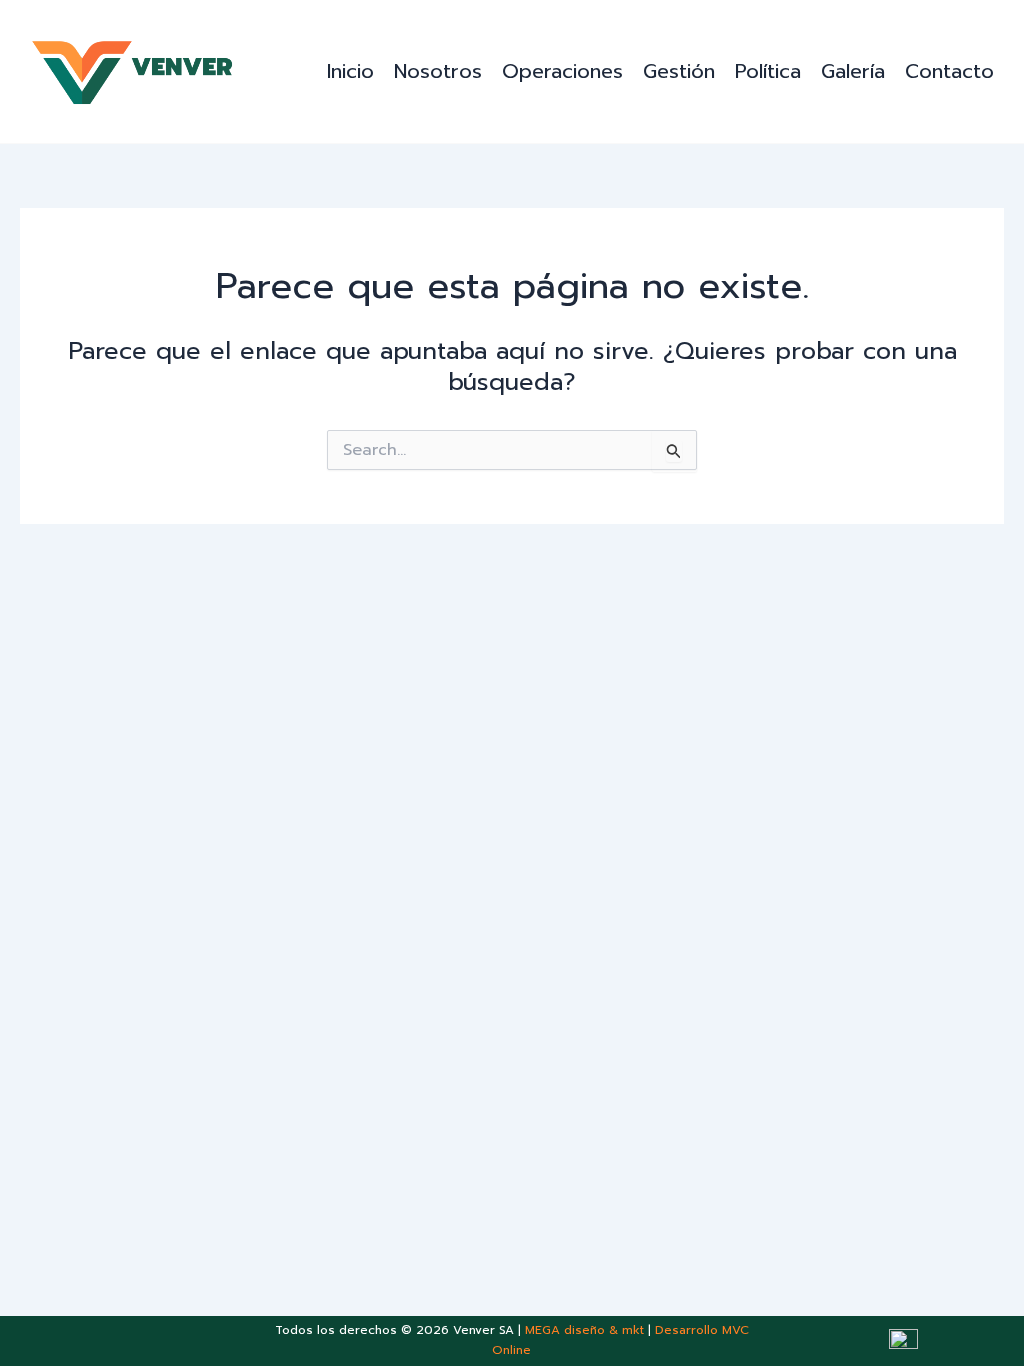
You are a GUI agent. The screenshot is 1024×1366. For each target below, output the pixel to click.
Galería (853, 71)
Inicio (350, 71)
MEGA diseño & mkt (584, 1330)
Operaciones (562, 71)
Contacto (949, 71)
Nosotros (438, 71)
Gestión (679, 71)
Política (768, 71)
